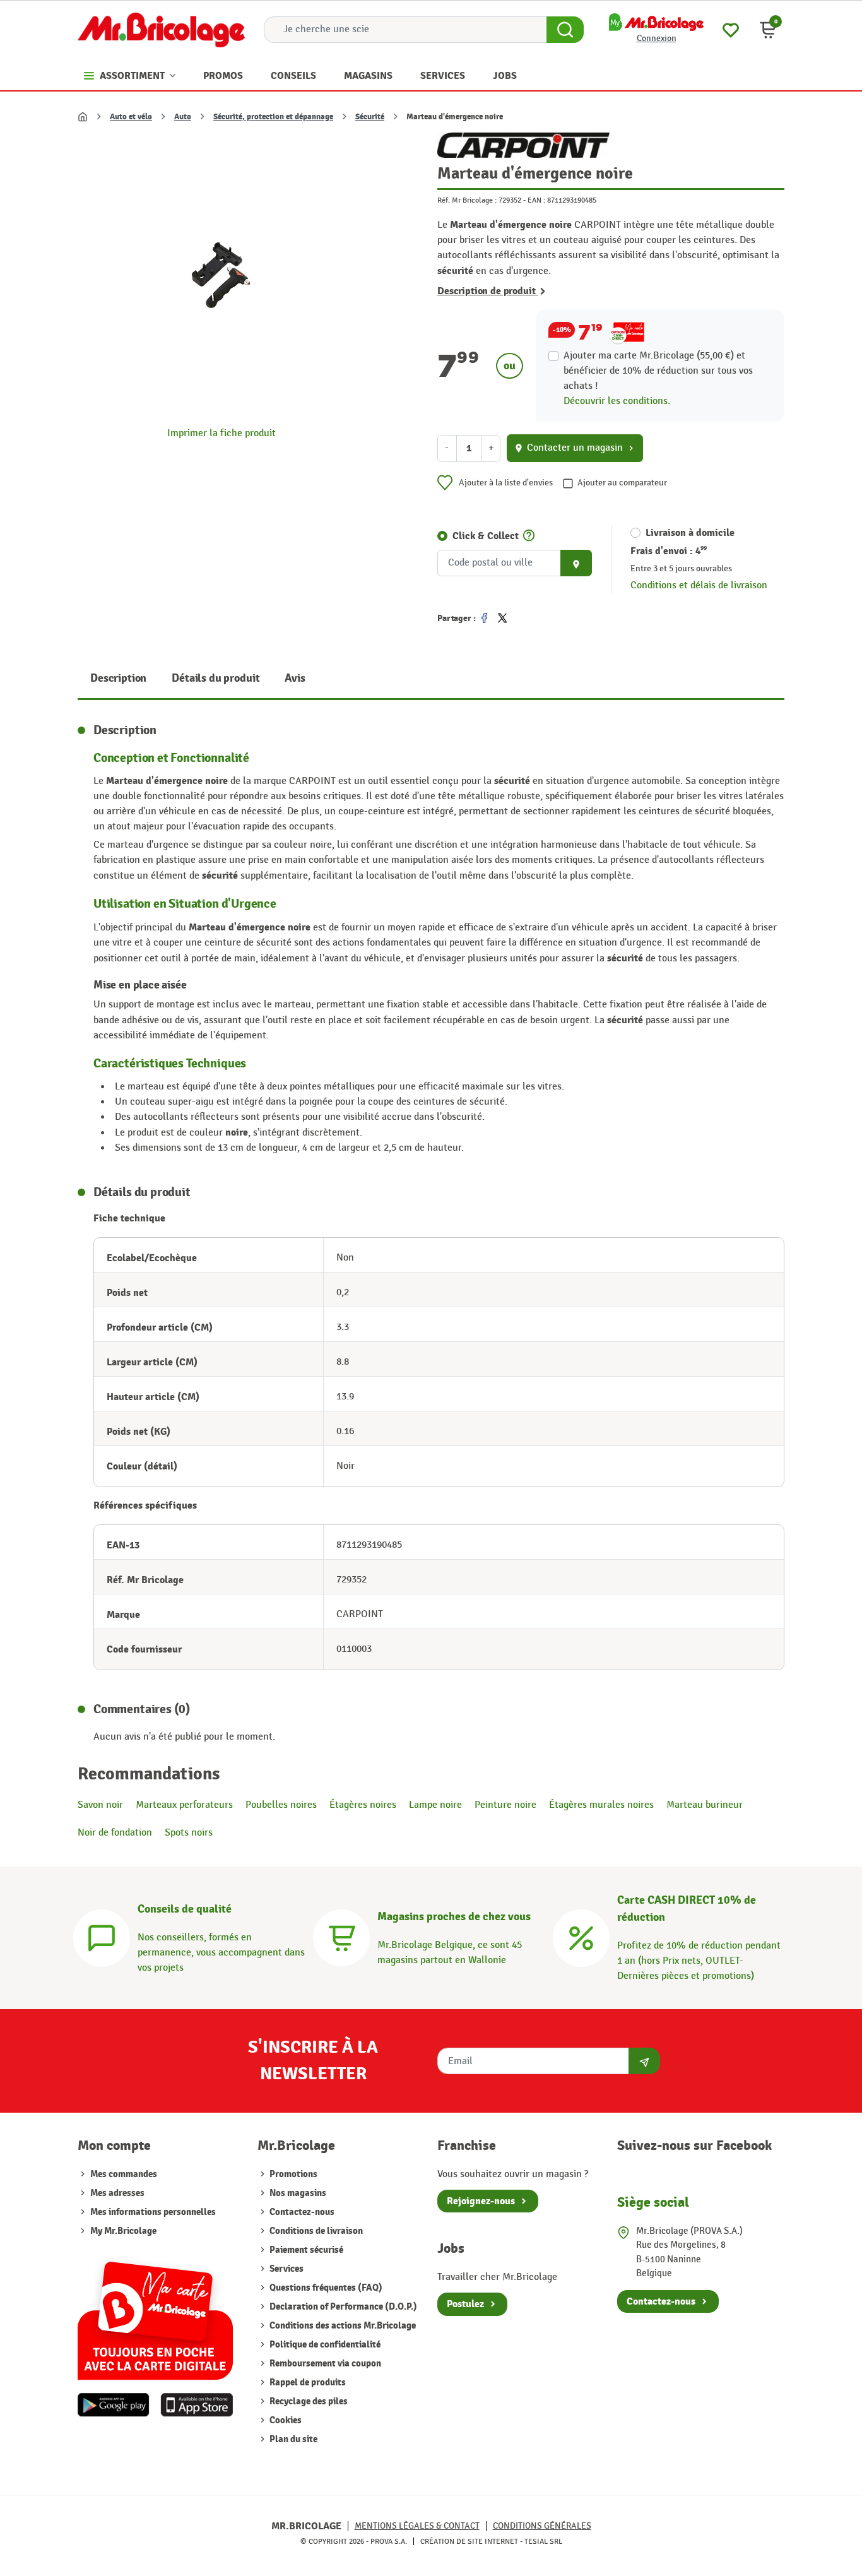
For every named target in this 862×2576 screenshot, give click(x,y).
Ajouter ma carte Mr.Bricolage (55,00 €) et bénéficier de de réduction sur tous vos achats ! (658, 371)
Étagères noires (363, 1805)
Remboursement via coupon (324, 2364)
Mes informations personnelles (153, 2212)
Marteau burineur (705, 1805)
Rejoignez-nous (481, 2201)
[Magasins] (341, 1936)
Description (118, 678)
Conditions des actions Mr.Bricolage (342, 2326)
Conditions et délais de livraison (699, 585)
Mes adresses (117, 2193)
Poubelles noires (281, 1805)
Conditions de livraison (315, 2231)
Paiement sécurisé (305, 2250)
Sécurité (370, 117)
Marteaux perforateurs (184, 1805)
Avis (295, 678)
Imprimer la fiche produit (221, 433)
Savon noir (100, 1805)
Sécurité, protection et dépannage (273, 117)
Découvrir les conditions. (617, 401)
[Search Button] (565, 30)
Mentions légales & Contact (417, 2526)
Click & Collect (486, 536)
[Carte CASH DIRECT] (581, 1936)
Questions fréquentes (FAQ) (325, 2288)
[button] (768, 30)
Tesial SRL (543, 2541)
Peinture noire (505, 1805)
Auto (183, 117)
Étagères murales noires (601, 1805)
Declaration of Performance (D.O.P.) (342, 2307)
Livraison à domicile (690, 533)
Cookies (285, 2420)
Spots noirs (189, 1833)
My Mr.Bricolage (123, 2231)
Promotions (292, 2174)
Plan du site (292, 2439)
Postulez (465, 2304)
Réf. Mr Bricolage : (467, 200)
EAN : (536, 200)
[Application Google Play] (114, 2405)
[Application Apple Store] (197, 2405)
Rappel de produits (307, 2383)
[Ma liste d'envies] (731, 29)
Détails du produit (215, 678)
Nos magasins (297, 2193)
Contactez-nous (301, 2212)
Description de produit (487, 291)
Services (286, 2269)
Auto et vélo (131, 117)
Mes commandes (124, 2174)
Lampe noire (435, 1805)
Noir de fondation (115, 1833)
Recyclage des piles (308, 2401)
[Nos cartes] (155, 2314)
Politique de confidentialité (324, 2345)
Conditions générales (542, 2526)
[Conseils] (102, 1936)
